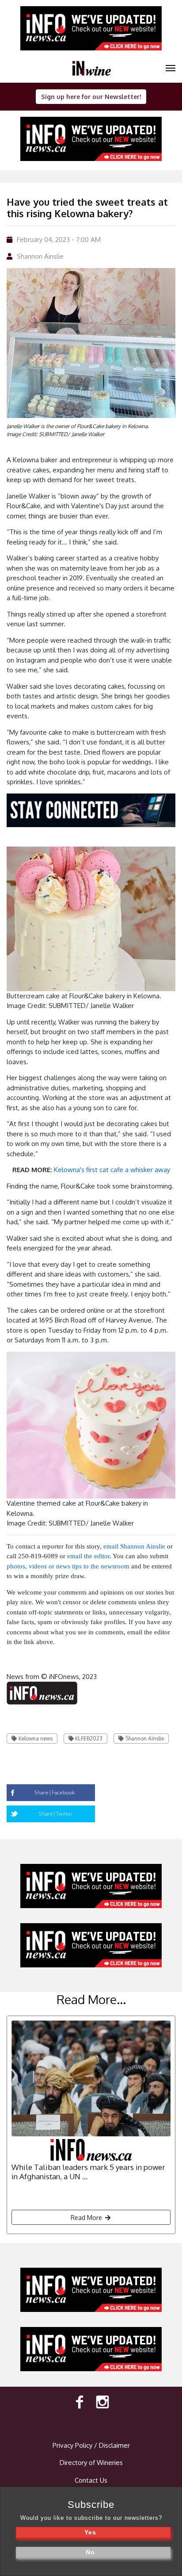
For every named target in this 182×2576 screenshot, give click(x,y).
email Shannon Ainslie (134, 1546)
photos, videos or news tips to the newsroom (68, 1566)
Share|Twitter (56, 1814)
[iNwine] (171, 67)
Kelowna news (36, 1738)
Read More (87, 2218)
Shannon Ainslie (40, 256)
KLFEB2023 (89, 1738)
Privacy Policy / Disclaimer (91, 2445)
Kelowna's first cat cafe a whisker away (112, 1170)
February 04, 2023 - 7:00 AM (59, 240)
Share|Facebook (55, 1792)
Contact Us (91, 2480)
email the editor (88, 1556)
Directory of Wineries (91, 2463)
